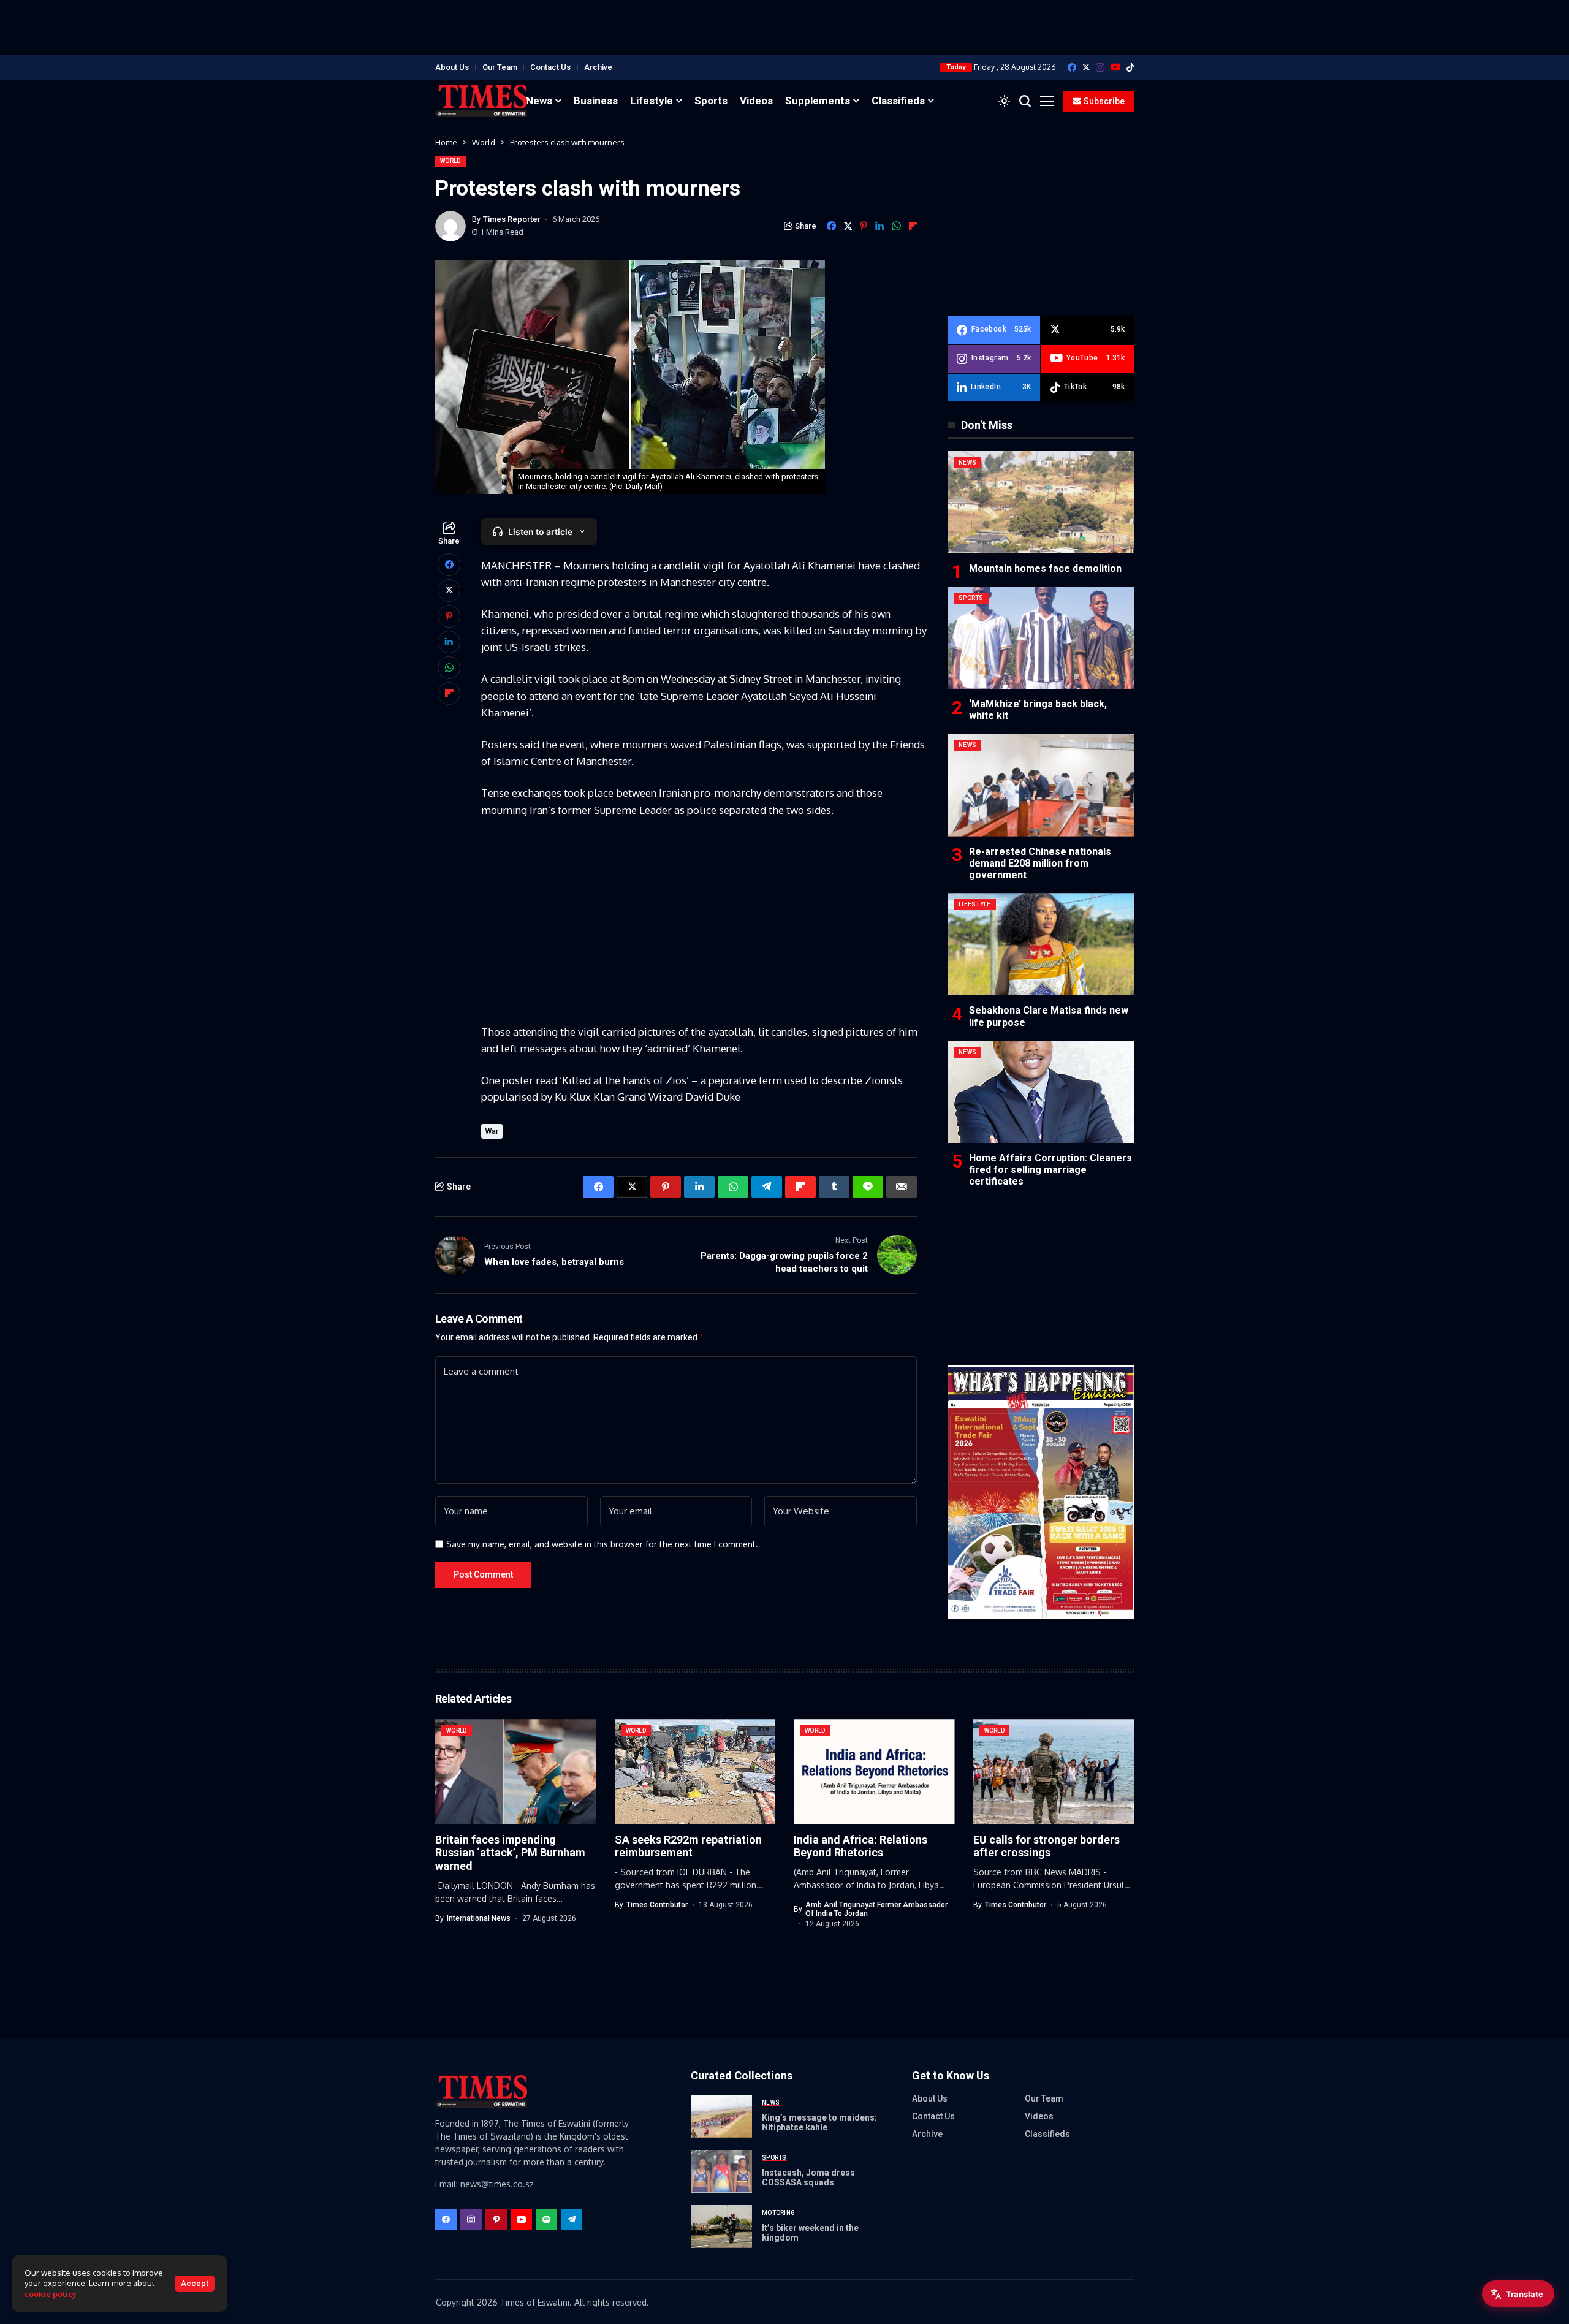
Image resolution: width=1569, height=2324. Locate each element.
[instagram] (1100, 67)
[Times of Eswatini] (481, 101)
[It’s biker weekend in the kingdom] (721, 2227)
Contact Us (550, 67)
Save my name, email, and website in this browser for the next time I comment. (602, 1544)
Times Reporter (512, 219)
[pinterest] (496, 2220)
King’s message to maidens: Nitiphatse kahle (819, 2123)
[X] (1086, 67)
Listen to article (540, 532)
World (484, 142)
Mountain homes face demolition (1045, 568)
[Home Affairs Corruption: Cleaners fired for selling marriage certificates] (1041, 1092)
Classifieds (1047, 2134)
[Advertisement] (784, 28)
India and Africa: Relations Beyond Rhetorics (860, 1846)
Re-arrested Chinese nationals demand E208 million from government (1040, 863)
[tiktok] (1130, 67)
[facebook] (1072, 67)
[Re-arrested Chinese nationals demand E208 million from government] (1041, 785)
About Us (452, 67)
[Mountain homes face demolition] (1041, 502)
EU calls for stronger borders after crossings (1047, 1846)
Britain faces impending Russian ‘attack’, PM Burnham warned (510, 1853)
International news (479, 1918)
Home (446, 142)
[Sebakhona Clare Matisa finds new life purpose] (1041, 944)
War (492, 1131)
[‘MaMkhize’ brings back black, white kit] (1041, 638)
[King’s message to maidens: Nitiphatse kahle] (721, 2116)
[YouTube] (1115, 67)
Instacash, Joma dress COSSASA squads (808, 2178)
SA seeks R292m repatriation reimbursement (688, 1846)
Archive (598, 67)
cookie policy (51, 2294)
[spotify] (546, 2220)
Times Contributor (657, 1905)
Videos (1039, 2116)
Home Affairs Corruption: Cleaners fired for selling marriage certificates (1050, 1170)
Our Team (500, 67)
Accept (195, 2283)
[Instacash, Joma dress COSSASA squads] (721, 2171)
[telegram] (572, 2220)
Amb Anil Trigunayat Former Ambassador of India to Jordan (876, 1909)
